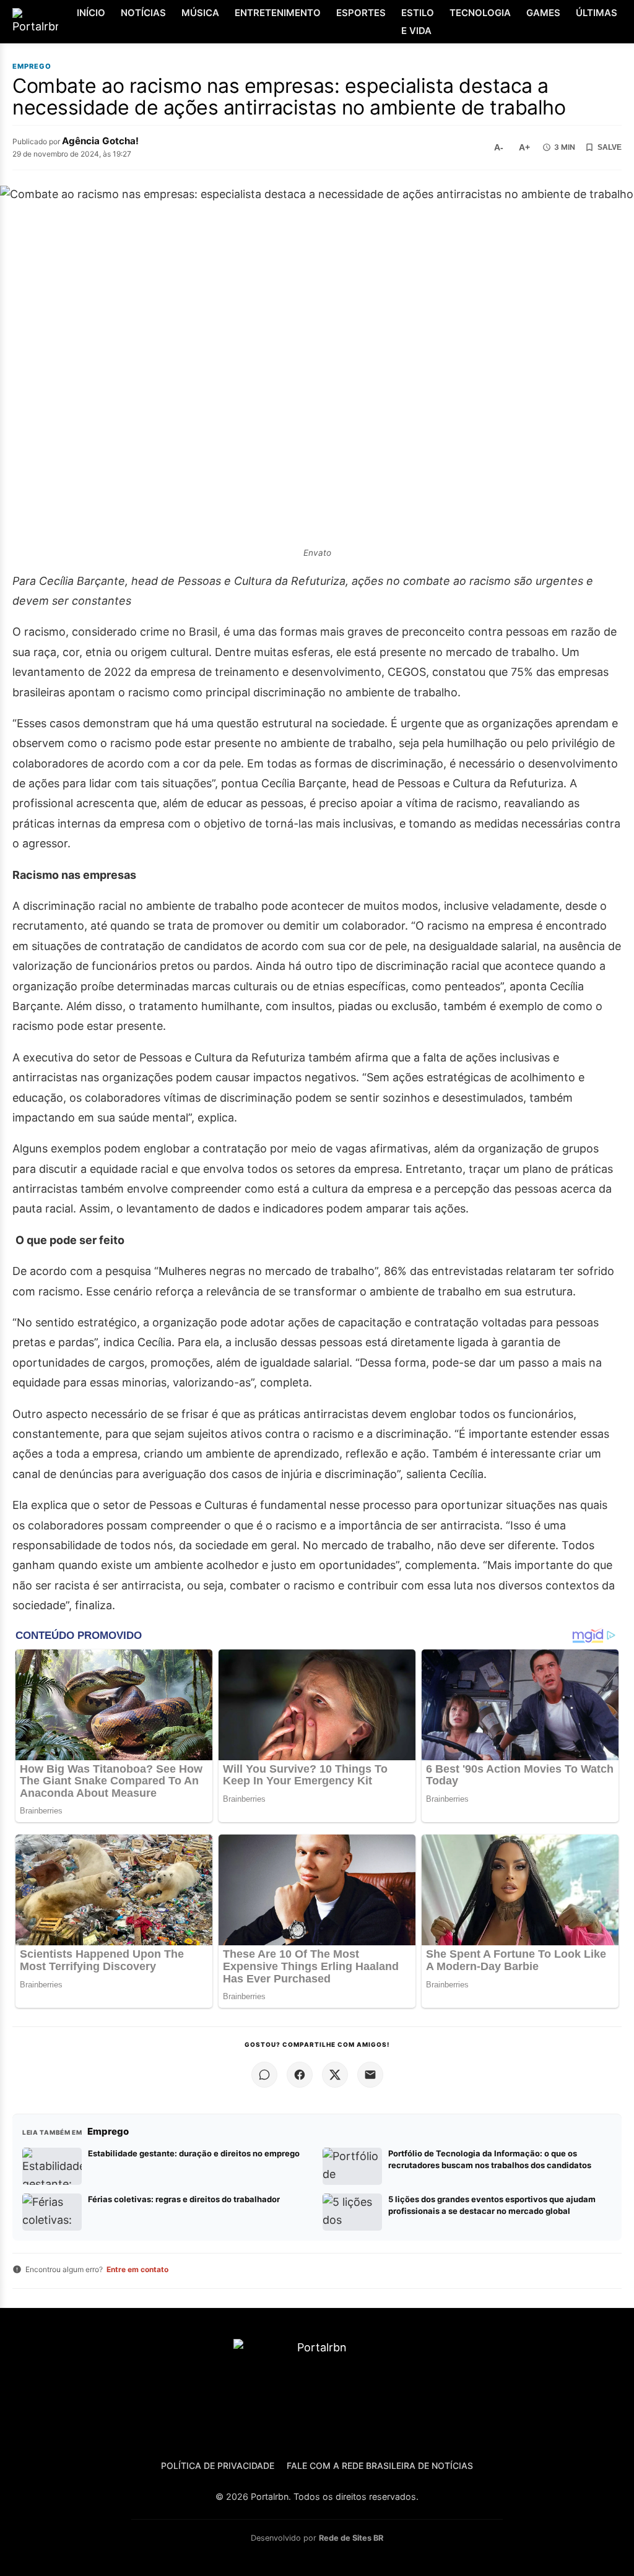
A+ (524, 147)
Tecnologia (480, 13)
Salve (610, 147)
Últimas (597, 13)
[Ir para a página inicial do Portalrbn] (35, 22)
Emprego (32, 67)
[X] (335, 2075)
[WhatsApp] (264, 2075)
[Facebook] (300, 2075)
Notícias (143, 13)
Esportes (361, 13)
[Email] (370, 2075)
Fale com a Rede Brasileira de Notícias (380, 2466)
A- (499, 147)
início (91, 13)
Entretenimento (278, 13)
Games (543, 13)
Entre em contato (137, 2269)
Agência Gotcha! (100, 141)
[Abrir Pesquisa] (623, 22)
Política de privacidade (218, 2466)
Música (200, 13)
